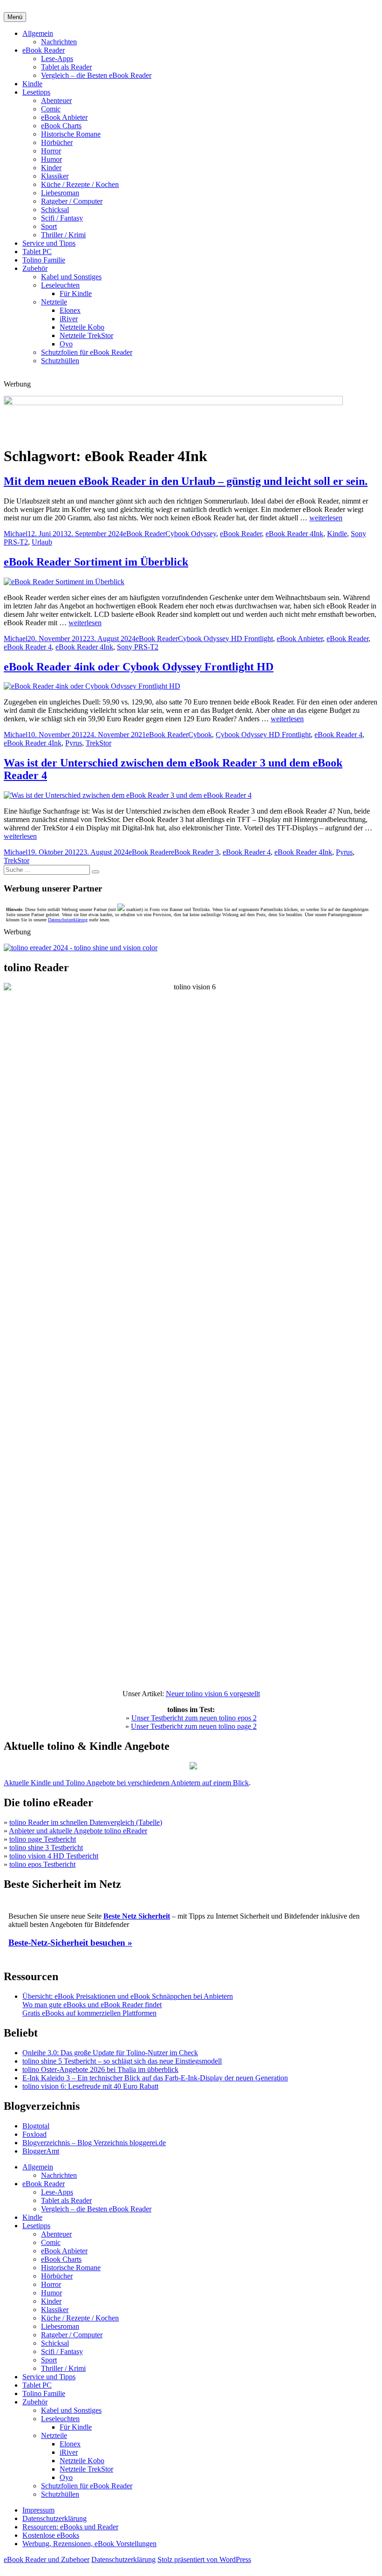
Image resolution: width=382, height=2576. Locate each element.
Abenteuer (56, 100)
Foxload (34, 2134)
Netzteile (54, 302)
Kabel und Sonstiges (71, 277)
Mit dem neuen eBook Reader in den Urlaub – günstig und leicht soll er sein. (186, 481)
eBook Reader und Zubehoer (47, 2559)
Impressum (38, 2510)
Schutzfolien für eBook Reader (87, 352)
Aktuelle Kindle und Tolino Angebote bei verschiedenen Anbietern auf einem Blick (126, 1783)
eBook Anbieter (64, 117)
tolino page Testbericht (43, 1839)
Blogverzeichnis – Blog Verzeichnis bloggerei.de (94, 2143)
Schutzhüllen (60, 361)
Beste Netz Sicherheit (137, 1916)
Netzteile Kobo (82, 327)
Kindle (32, 84)
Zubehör (35, 268)
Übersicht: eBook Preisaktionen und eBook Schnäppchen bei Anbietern (128, 1996)
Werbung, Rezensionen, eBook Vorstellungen (89, 2544)
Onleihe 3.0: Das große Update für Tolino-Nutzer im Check (110, 2053)
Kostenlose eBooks (51, 2535)
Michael (16, 534)
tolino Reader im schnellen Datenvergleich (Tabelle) (86, 1822)
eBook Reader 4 (28, 647)
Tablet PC (37, 252)
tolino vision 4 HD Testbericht (54, 1856)
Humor (51, 159)
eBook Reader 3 (195, 852)
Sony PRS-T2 (138, 647)
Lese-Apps (57, 59)
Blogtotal (36, 2126)
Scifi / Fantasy (62, 218)
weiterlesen (326, 518)
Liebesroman (60, 193)
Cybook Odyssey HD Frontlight (225, 639)
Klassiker (55, 176)
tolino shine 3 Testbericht (46, 1847)
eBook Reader (44, 50)
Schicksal (55, 210)
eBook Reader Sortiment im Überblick (96, 562)
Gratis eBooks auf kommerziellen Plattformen (89, 2013)
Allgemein (38, 33)
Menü (15, 17)
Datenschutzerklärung (68, 920)
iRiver (69, 319)
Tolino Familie (44, 260)
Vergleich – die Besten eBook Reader (96, 75)
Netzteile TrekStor (86, 335)
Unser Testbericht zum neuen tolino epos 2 (194, 1718)
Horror (51, 151)
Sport (49, 226)
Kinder (51, 168)
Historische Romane (71, 134)
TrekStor (99, 743)
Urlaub (42, 542)
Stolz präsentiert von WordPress (204, 2559)
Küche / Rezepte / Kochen (80, 184)
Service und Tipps (49, 243)
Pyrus (74, 743)
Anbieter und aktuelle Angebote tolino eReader (78, 1831)
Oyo (66, 344)
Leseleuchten (60, 285)
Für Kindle (76, 294)
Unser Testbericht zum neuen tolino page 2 (194, 1726)
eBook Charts (61, 126)
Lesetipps (36, 92)
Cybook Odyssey (191, 534)
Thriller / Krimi (63, 235)
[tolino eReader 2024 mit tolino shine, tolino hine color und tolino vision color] (81, 948)
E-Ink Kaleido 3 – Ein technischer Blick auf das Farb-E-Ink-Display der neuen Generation (155, 2078)
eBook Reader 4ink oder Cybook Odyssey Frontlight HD (139, 667)
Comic (51, 109)
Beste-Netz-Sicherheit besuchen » (70, 1943)
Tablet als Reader (66, 67)
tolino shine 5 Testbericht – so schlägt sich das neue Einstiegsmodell (122, 2061)
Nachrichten (59, 42)
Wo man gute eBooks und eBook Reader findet (92, 2005)
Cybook (200, 735)
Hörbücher (57, 142)
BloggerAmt (41, 2151)
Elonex (70, 310)
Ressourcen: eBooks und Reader (70, 2527)
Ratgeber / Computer (72, 201)
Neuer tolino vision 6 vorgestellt (213, 1694)
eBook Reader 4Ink (294, 534)
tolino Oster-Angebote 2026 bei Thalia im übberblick (100, 2069)
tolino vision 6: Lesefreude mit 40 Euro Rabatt (90, 2086)
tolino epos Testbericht (42, 1864)
